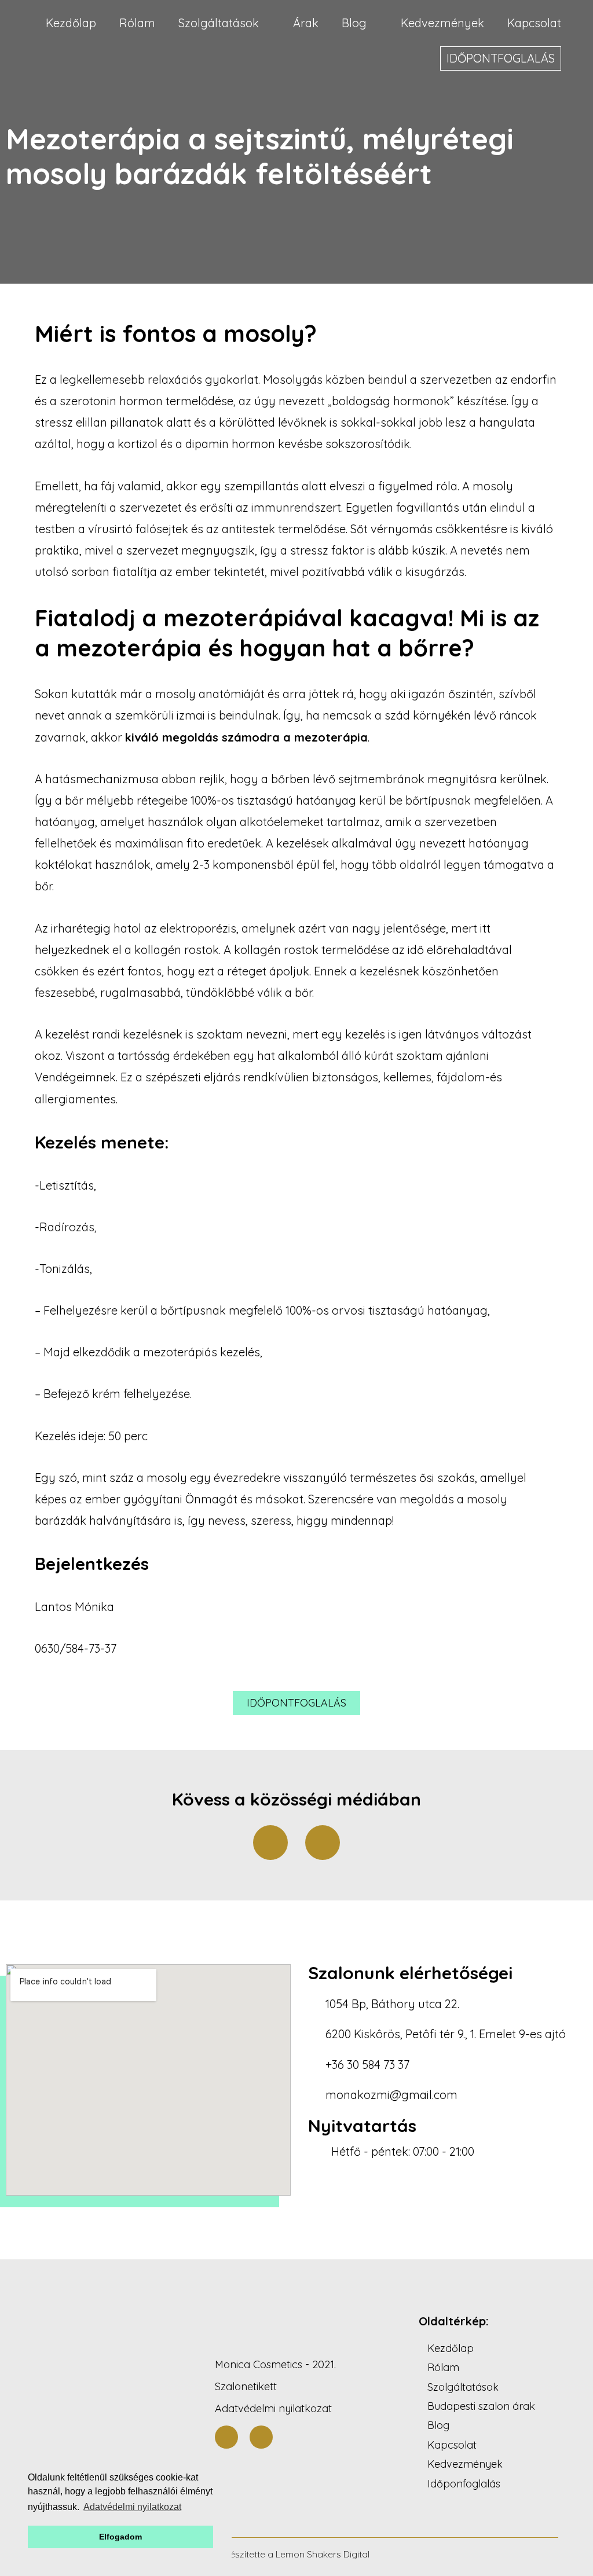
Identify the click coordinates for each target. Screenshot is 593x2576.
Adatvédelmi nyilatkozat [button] (132, 2507)
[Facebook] (270, 1843)
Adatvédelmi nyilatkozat (273, 2408)
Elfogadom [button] (120, 2537)
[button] (296, 1703)
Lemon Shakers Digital (323, 2554)
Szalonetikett (246, 2386)
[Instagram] (323, 1843)
